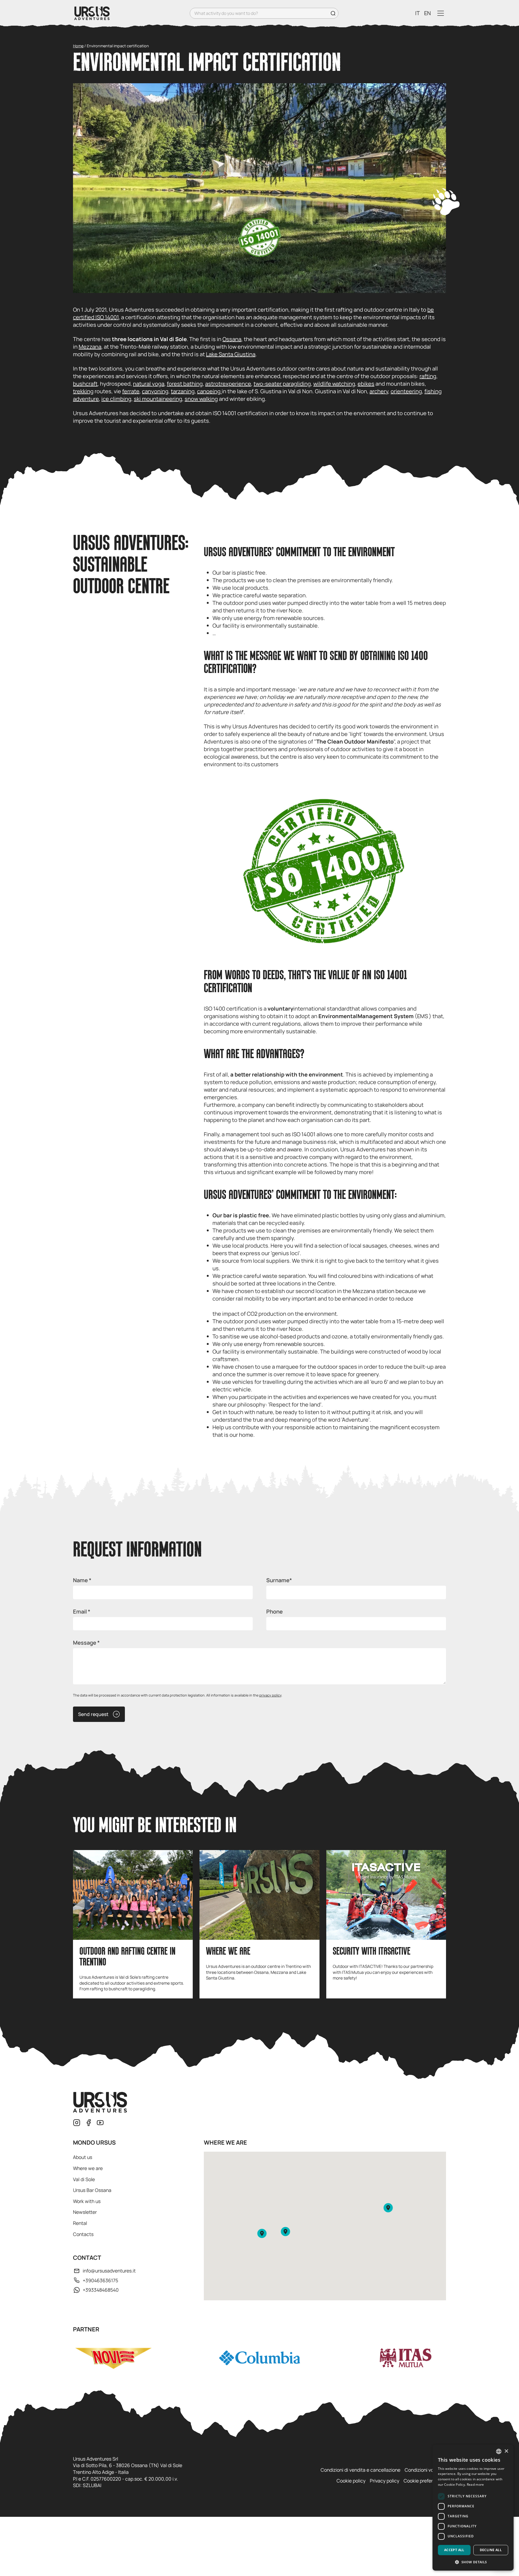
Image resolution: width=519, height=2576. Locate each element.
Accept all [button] (454, 2550)
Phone (275, 1612)
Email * (82, 1612)
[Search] (333, 13)
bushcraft (85, 384)
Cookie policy (351, 2481)
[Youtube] (100, 2123)
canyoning (155, 391)
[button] (262, 2233)
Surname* (279, 1580)
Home (78, 46)
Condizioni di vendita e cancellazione (360, 2470)
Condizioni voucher (425, 2470)
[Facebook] (89, 2123)
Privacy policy (385, 2481)
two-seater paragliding (282, 384)
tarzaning (183, 391)
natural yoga (149, 384)
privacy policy (270, 1695)
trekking (83, 391)
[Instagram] (77, 2123)
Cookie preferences (425, 2481)
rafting (428, 376)
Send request (93, 1714)
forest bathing (185, 384)
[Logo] (92, 13)
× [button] (506, 2451)
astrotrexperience (228, 384)
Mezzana (90, 347)
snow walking (201, 399)
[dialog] (473, 2508)
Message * (86, 1643)
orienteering (406, 391)
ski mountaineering (158, 399)
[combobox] (499, 2451)
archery (379, 391)
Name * (82, 1580)
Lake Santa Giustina (231, 354)
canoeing (209, 391)
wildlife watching (334, 384)
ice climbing (116, 399)
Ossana (232, 339)
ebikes (366, 384)
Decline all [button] (491, 2550)
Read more (475, 2485)
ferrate (131, 391)
